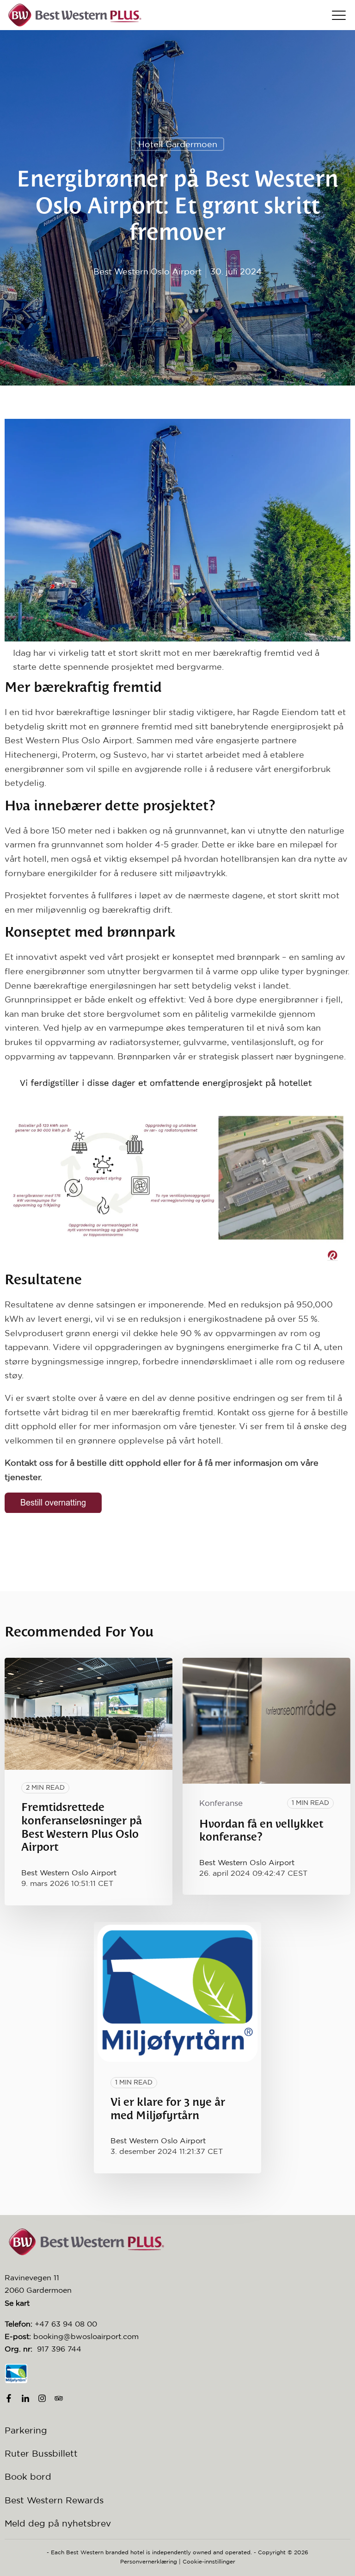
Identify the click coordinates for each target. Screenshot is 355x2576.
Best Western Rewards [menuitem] (54, 2500)
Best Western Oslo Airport (147, 271)
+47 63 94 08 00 (66, 2324)
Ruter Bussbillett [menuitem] (41, 2453)
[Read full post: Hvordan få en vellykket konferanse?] (266, 1721)
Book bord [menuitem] (28, 2476)
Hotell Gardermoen (178, 144)
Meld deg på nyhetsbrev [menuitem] (58, 2523)
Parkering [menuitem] (26, 2430)
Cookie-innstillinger (209, 2561)
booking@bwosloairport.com (86, 2336)
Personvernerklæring (149, 2561)
